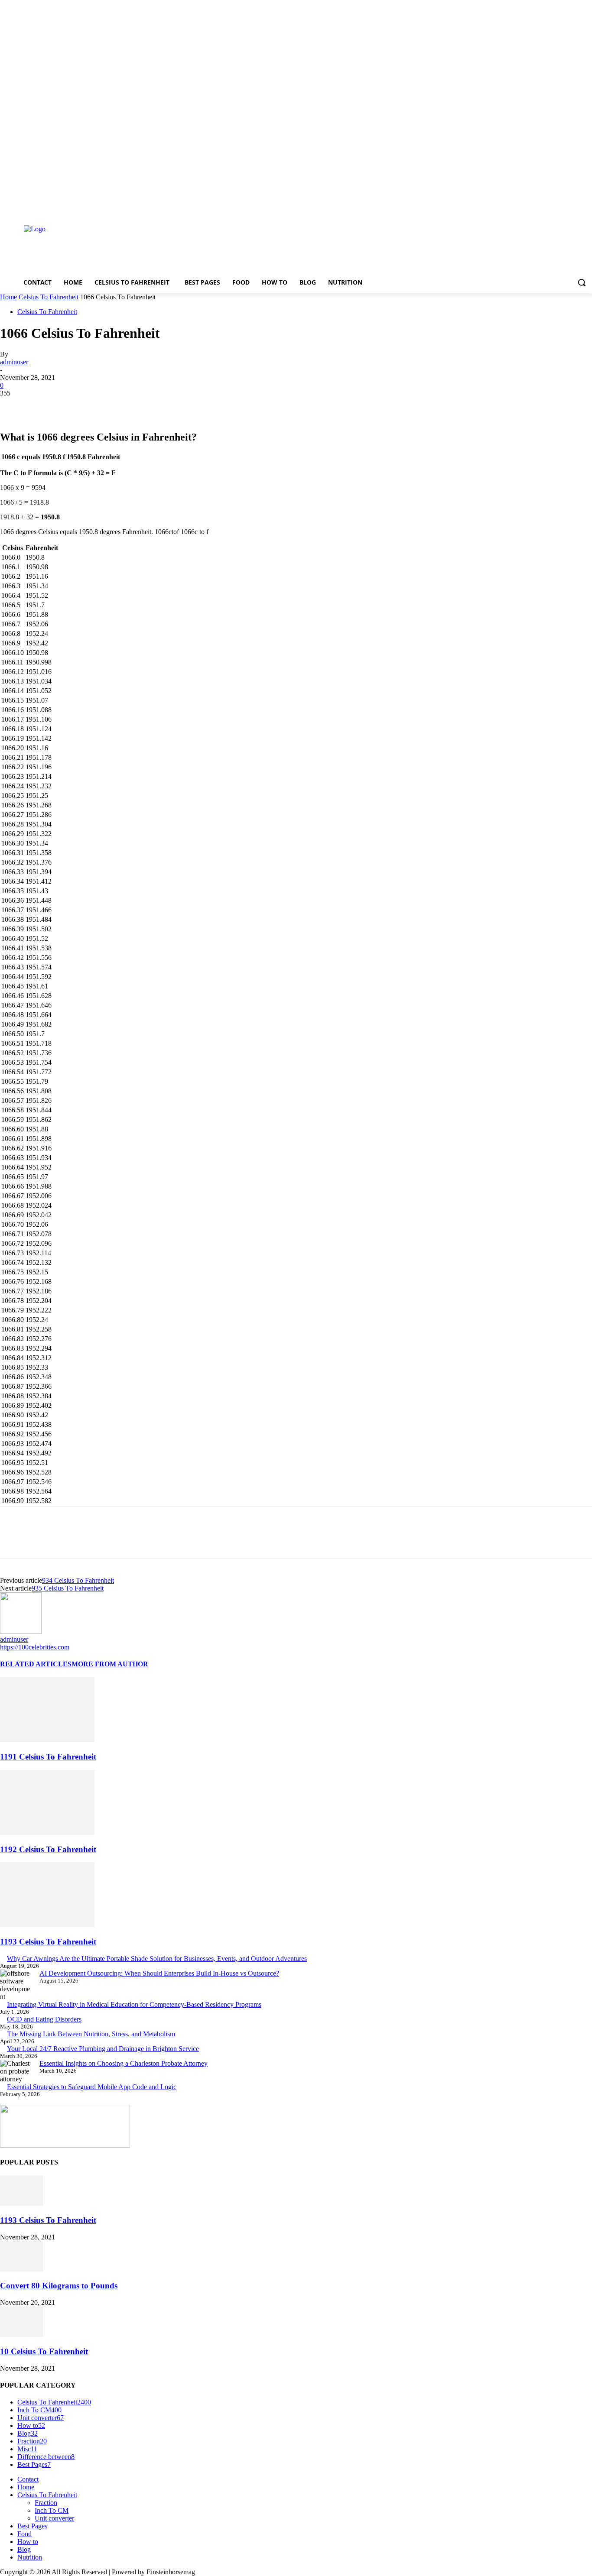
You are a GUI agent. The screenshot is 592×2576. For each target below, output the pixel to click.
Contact (28, 2479)
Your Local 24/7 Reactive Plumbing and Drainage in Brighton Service (103, 2049)
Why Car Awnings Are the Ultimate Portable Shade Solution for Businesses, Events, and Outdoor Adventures (157, 1959)
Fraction (46, 2503)
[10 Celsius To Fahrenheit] (22, 2335)
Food (24, 2534)
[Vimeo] (575, 207)
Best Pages (32, 2526)
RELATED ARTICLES (36, 1664)
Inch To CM (52, 2510)
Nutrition (30, 2557)
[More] (140, 406)
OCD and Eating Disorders (44, 2019)
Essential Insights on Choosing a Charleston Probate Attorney (124, 2063)
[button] (582, 282)
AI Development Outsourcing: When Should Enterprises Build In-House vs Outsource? (159, 1973)
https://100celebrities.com (35, 1647)
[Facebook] (539, 207)
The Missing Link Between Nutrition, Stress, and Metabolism (91, 2034)
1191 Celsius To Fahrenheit (48, 1757)
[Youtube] (587, 207)
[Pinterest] (77, 406)
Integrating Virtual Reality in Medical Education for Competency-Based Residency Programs (134, 2004)
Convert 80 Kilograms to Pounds (59, 2286)
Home (8, 297)
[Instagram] (551, 207)
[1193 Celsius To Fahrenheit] (47, 1925)
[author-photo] (21, 1631)
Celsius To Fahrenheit (49, 297)
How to (28, 2542)
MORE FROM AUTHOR (110, 1664)
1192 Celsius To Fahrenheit (48, 1849)
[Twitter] (563, 207)
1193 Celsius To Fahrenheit (48, 1942)
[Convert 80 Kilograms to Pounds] (22, 2269)
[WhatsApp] (108, 406)
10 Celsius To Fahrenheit (44, 2351)
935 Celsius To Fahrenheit (68, 1588)
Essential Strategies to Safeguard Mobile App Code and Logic (92, 2087)
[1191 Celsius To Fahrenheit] (47, 1740)
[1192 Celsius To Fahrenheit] (47, 1832)
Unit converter (54, 2518)
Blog (24, 2549)
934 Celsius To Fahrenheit (78, 1580)
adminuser (14, 362)
